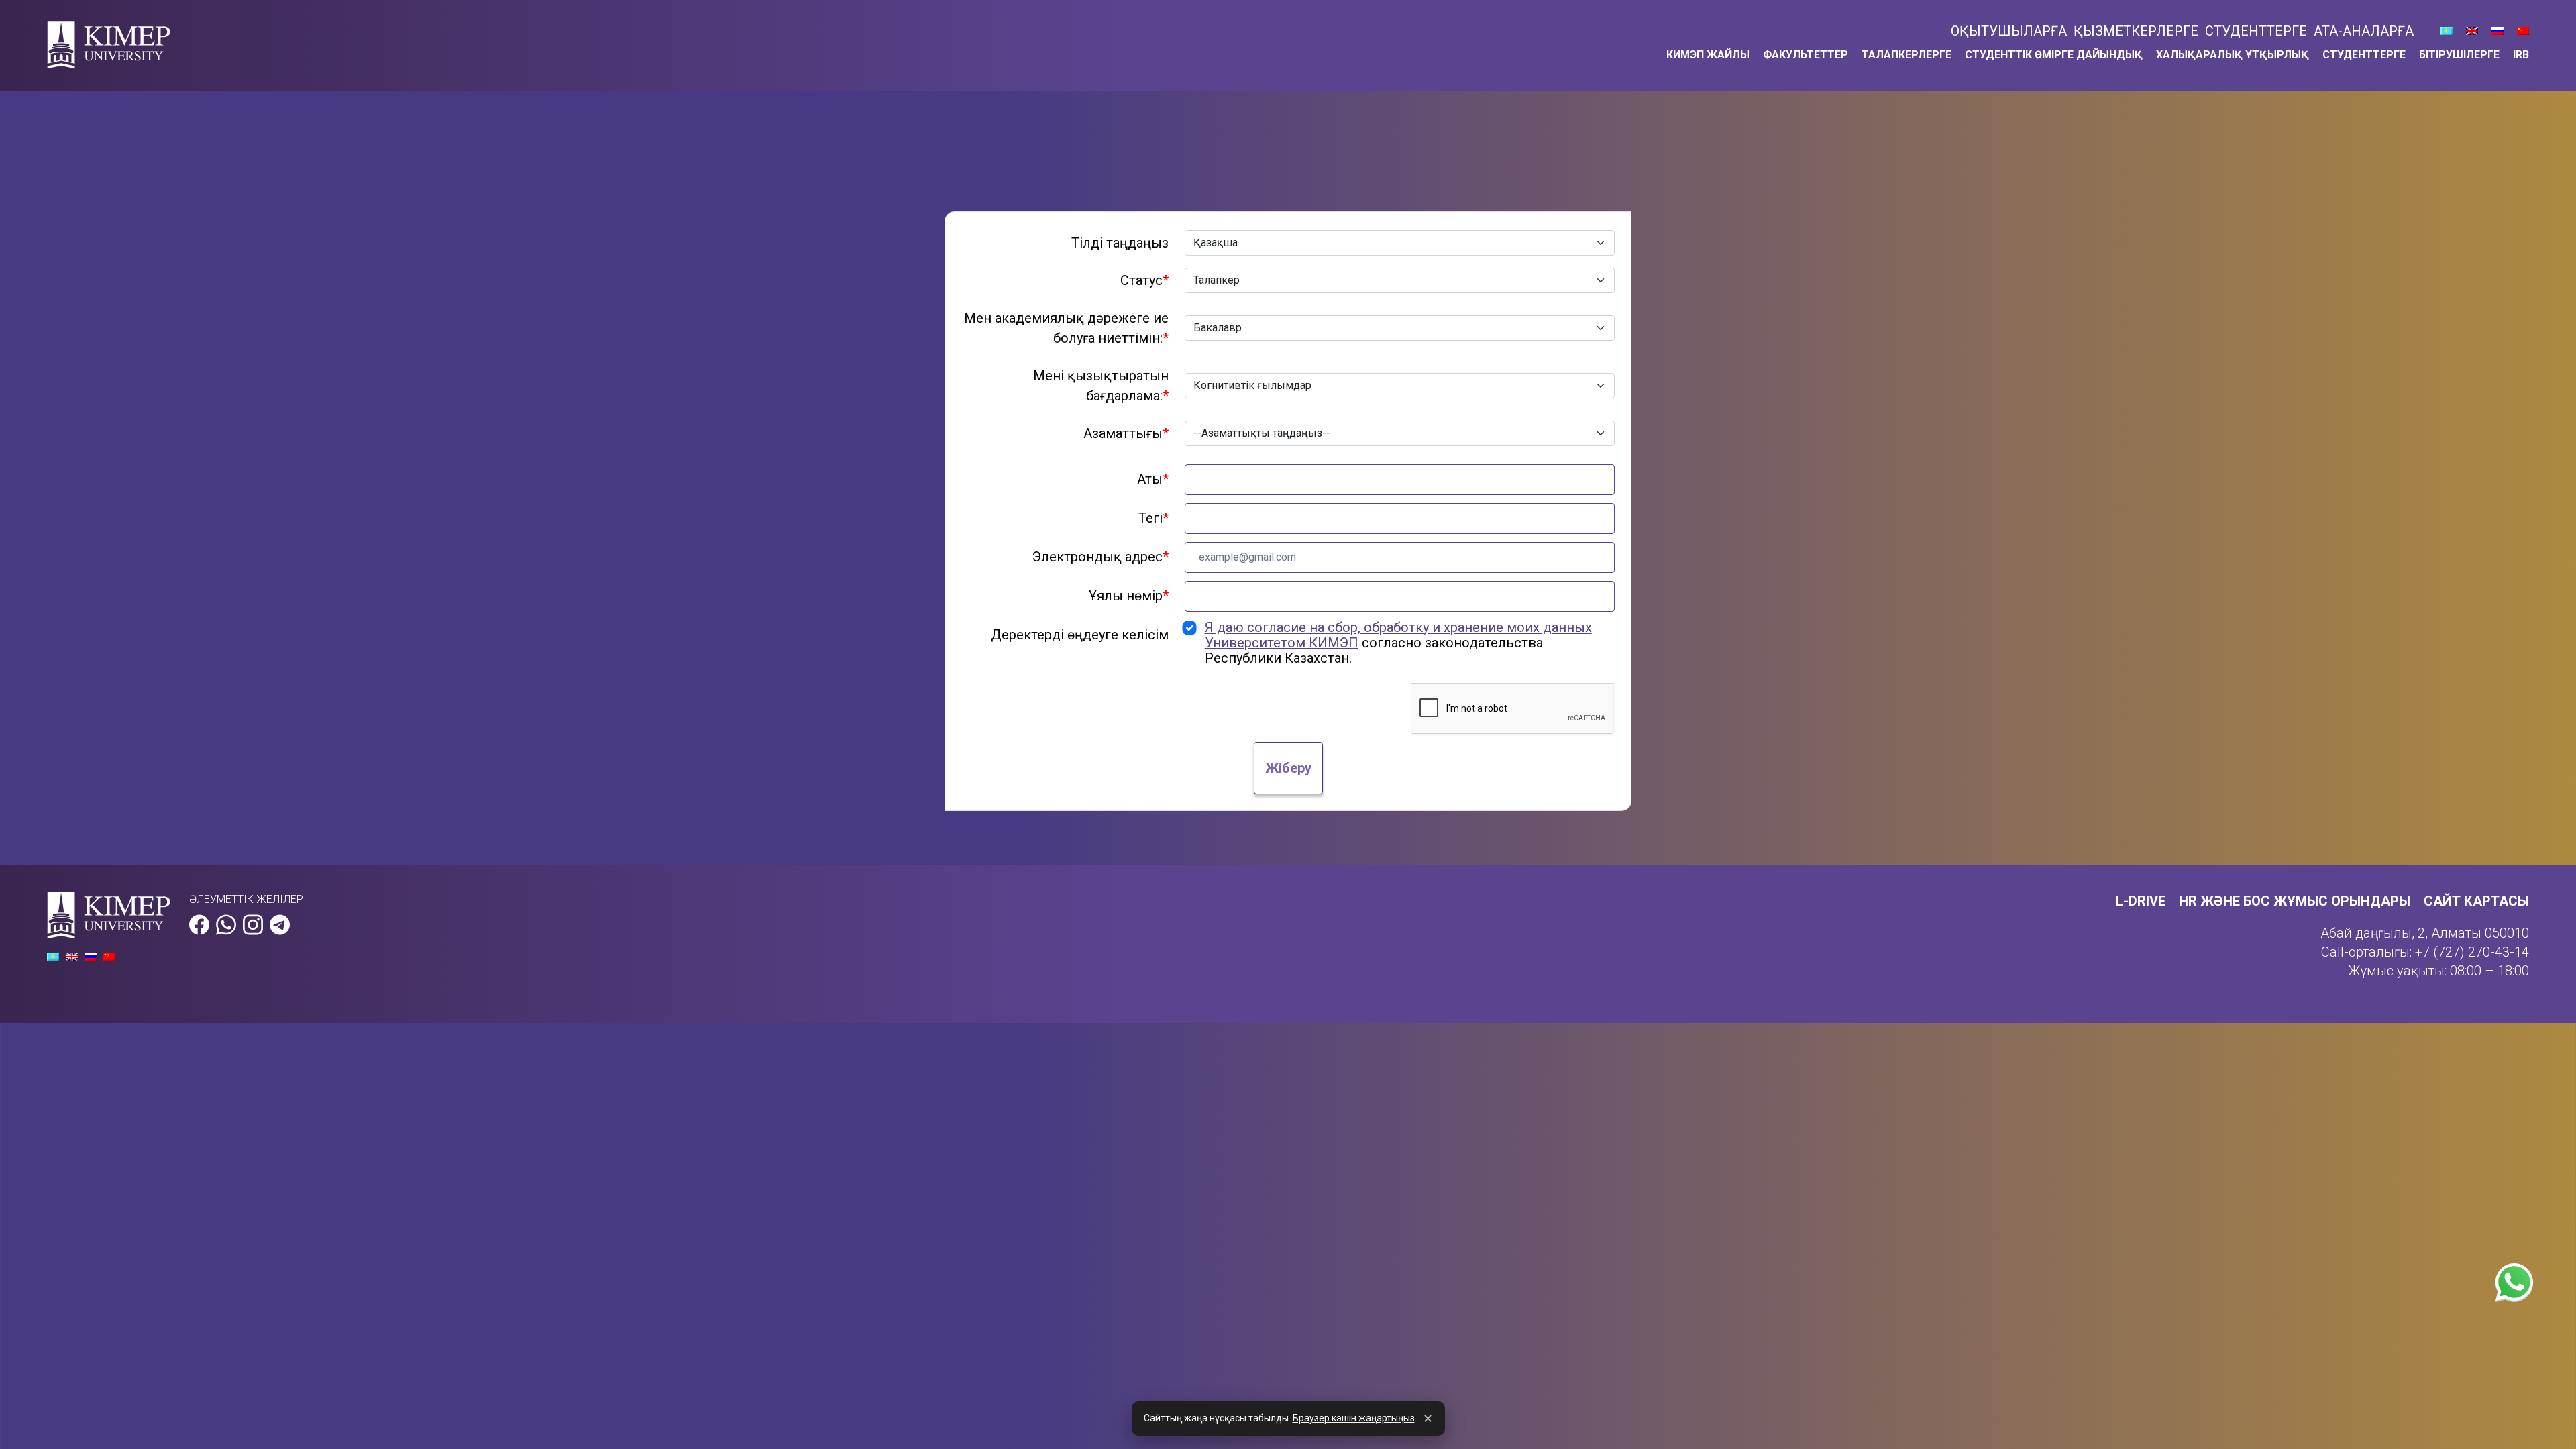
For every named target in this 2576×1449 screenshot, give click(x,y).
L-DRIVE (2141, 901)
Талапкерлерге (1907, 55)
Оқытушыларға (2009, 31)
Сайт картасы (2476, 901)
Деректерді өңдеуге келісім (1080, 635)
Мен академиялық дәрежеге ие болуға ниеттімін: (1066, 328)
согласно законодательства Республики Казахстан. (1398, 643)
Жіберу (1288, 768)
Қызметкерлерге (2136, 31)
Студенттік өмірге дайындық (2054, 55)
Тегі (1153, 518)
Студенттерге (2256, 31)
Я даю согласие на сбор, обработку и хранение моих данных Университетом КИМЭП (1398, 635)
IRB (2521, 55)
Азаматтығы (1126, 433)
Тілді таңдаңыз (1120, 243)
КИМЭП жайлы (1708, 55)
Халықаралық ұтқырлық (2233, 55)
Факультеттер (1806, 55)
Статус (1144, 280)
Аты (1153, 479)
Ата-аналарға (2364, 31)
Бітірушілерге (2459, 55)
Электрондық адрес (1101, 557)
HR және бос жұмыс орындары (2295, 901)
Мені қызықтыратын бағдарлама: (1101, 386)
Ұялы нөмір (1129, 596)
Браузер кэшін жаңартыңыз (1354, 1418)
